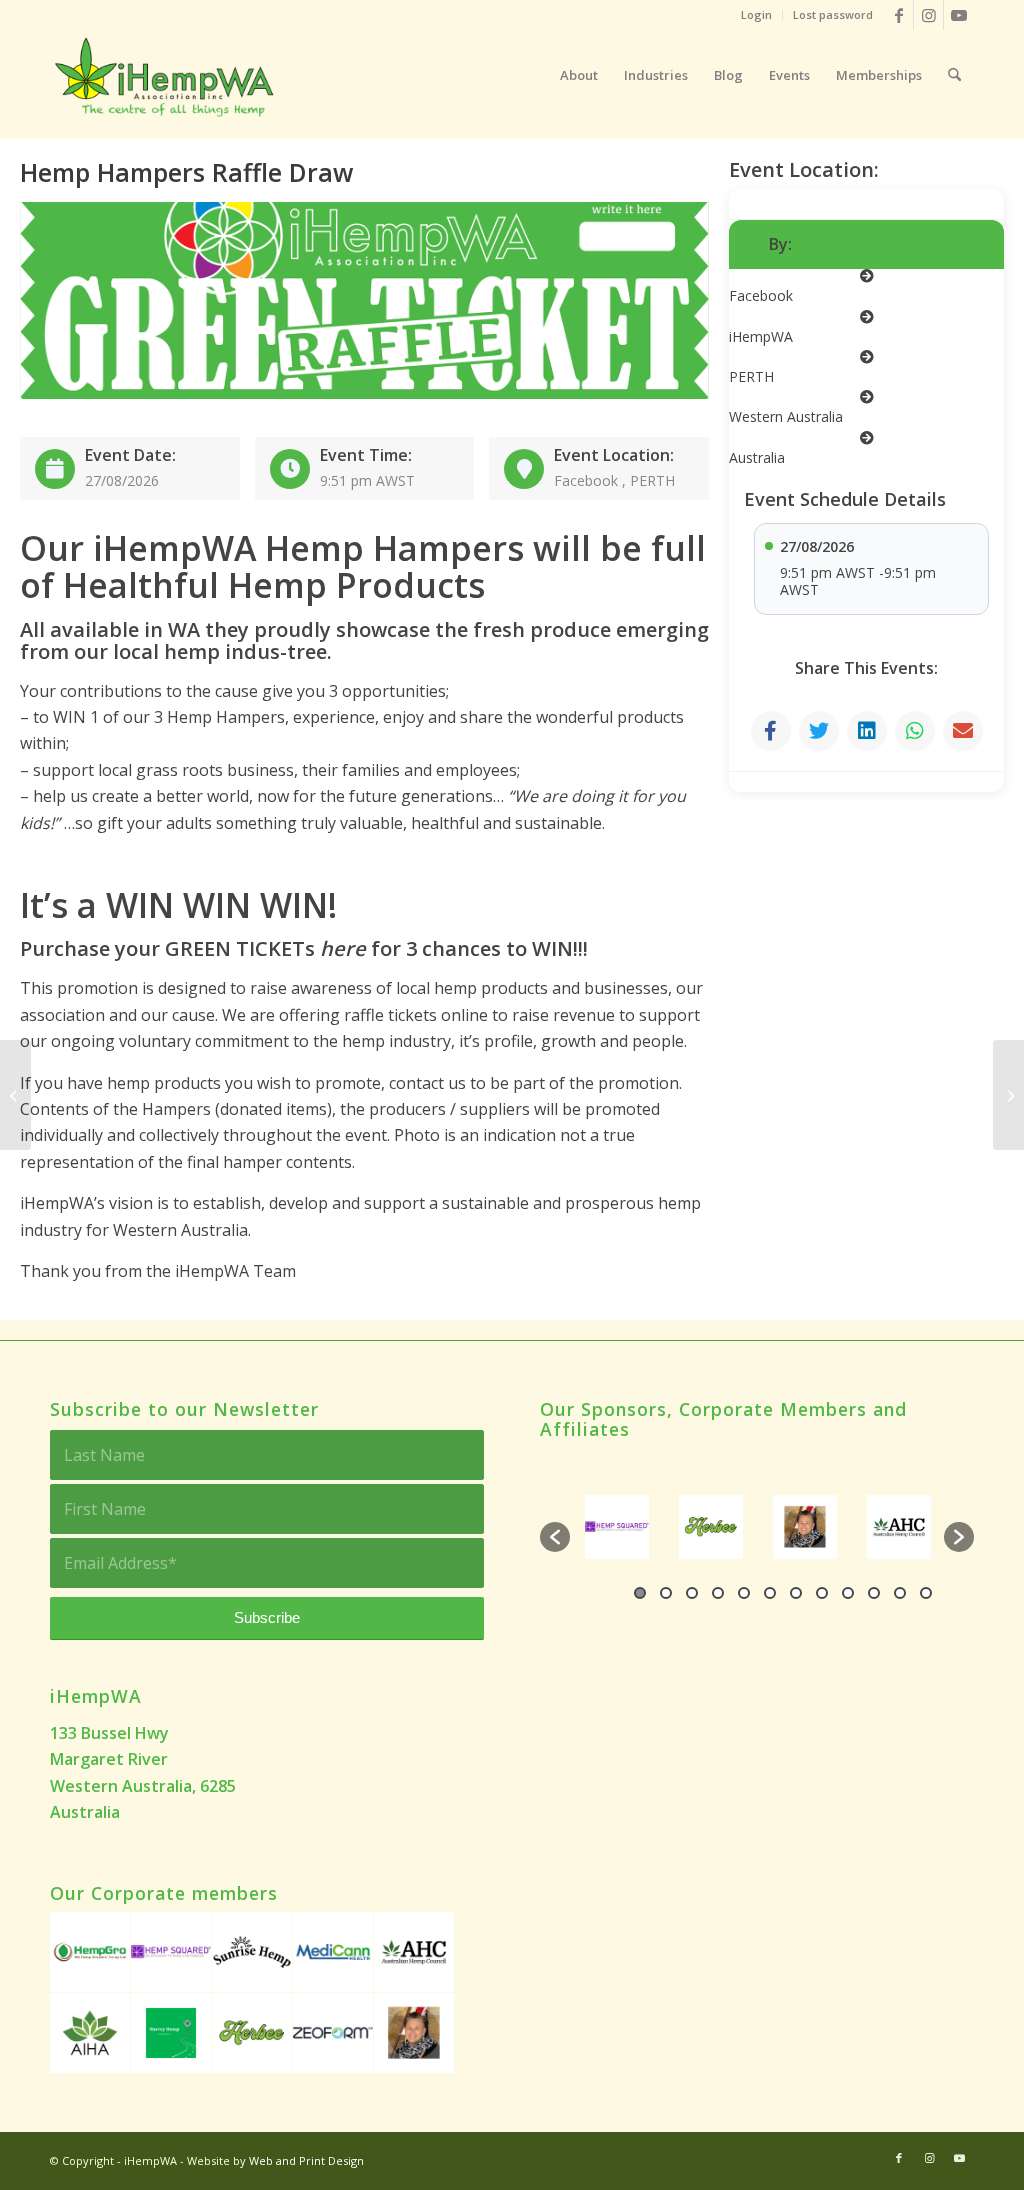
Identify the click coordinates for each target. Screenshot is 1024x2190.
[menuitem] (757, 15)
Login (756, 14)
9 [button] (848, 1593)
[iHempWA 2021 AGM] (15, 1095)
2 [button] (666, 1593)
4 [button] (718, 1593)
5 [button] (744, 1593)
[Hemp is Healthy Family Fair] (1008, 1095)
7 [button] (796, 1593)
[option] (647, 1527)
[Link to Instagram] (928, 15)
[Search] (954, 75)
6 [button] (770, 1593)
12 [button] (926, 1593)
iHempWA (834, 244)
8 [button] (822, 1593)
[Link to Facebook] (898, 15)
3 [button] (692, 1593)
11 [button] (900, 1593)
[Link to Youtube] (959, 15)
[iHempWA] (166, 75)
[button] (555, 1537)
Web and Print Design (306, 2160)
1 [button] (640, 1593)
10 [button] (874, 1593)
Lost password (833, 14)
